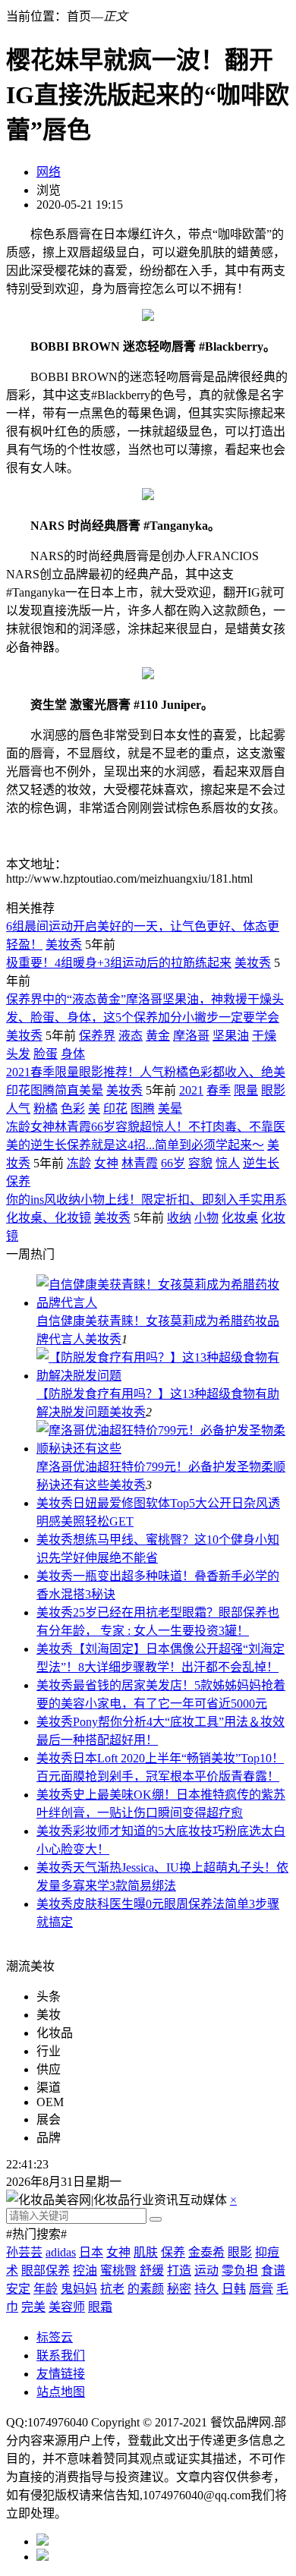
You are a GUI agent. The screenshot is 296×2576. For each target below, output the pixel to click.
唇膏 (261, 2289)
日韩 (234, 2289)
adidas (61, 2252)
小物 (206, 1218)
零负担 (240, 2271)
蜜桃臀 (118, 2271)
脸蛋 (46, 1054)
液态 (131, 1036)
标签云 (55, 2337)
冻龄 (79, 1163)
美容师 (67, 2307)
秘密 (179, 2289)
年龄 (46, 2289)
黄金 (158, 1036)
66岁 (173, 1163)
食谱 (273, 2271)
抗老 (112, 2289)
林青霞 (140, 1163)
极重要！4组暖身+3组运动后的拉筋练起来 (119, 963)
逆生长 (261, 1163)
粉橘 (46, 1108)
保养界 (97, 1036)
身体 (73, 1054)
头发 (18, 1054)
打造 (179, 2271)
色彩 (73, 1108)
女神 (106, 1163)
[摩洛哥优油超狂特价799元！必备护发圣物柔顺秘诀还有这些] (163, 1449)
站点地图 (61, 2392)
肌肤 (146, 2252)
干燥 (264, 1036)
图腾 (143, 1108)
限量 (246, 1090)
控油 (85, 2271)
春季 (219, 1090)
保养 (18, 1181)
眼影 (273, 1090)
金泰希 (206, 2252)
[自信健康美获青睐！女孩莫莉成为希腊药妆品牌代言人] (163, 1303)
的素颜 (146, 2289)
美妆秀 (64, 945)
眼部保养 (46, 2271)
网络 (49, 172)
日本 (91, 2252)
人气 (18, 1108)
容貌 (200, 1163)
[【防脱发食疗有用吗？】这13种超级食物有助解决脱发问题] (163, 1376)
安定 (18, 2289)
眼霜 (100, 2307)
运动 (206, 2271)
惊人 (228, 1163)
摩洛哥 (191, 1036)
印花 (115, 1108)
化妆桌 (240, 1218)
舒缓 (152, 2271)
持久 (206, 2289)
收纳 (179, 1218)
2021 (191, 1090)
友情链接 (61, 2374)
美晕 (170, 1108)
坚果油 (231, 1036)
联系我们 (61, 2356)
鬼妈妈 (79, 2289)
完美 (33, 2307)
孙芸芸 (24, 2252)
